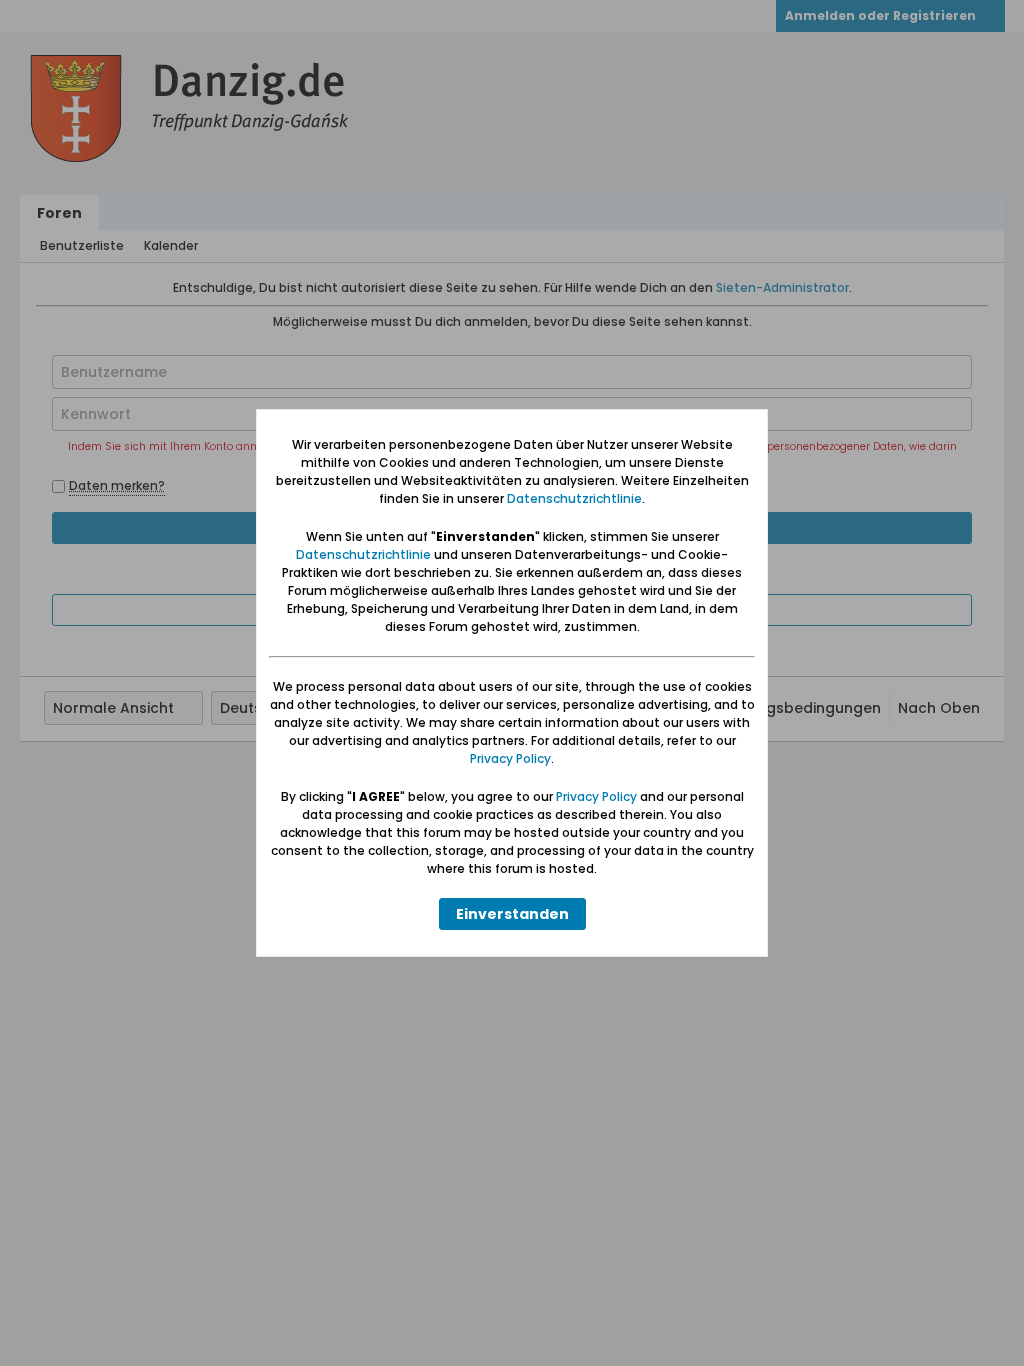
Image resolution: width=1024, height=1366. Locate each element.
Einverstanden (512, 914)
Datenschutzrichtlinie (574, 498)
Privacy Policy (510, 758)
